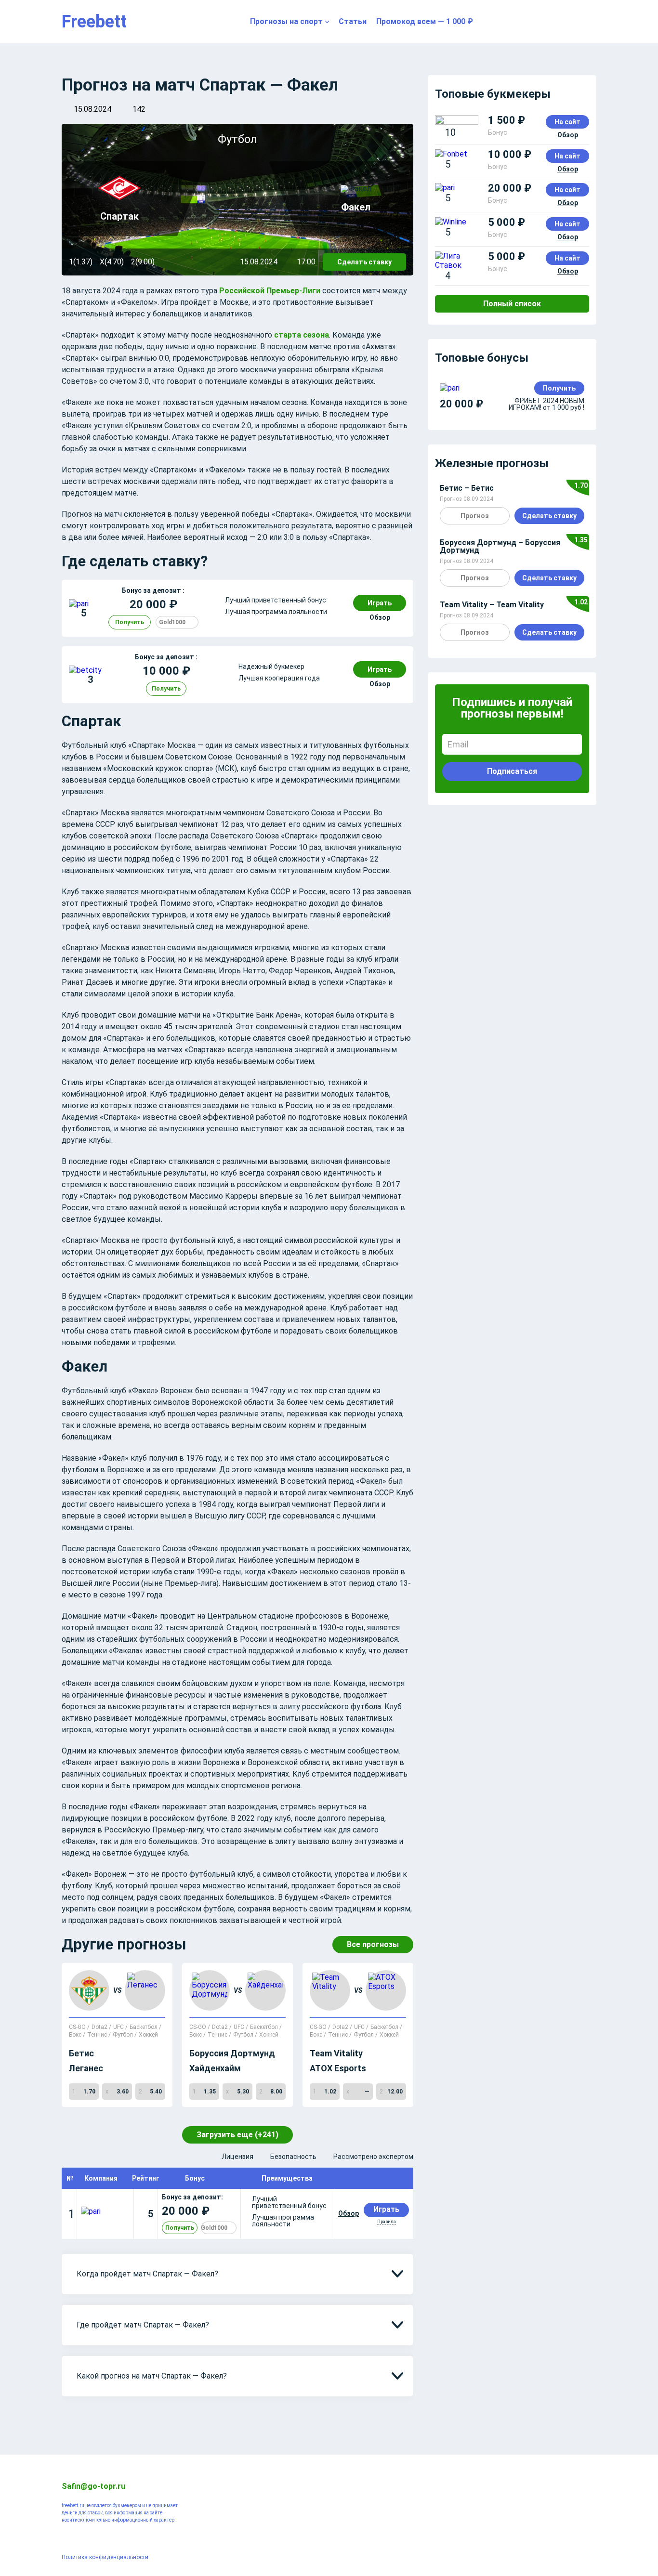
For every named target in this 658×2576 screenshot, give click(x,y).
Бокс (76, 2035)
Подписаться (512, 771)
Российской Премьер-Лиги (270, 291)
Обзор (380, 617)
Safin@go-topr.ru (93, 2486)
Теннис (98, 2035)
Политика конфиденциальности (105, 2557)
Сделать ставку (364, 262)
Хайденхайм (215, 2068)
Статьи (353, 21)
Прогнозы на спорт (286, 21)
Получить (130, 622)
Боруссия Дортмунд (232, 2053)
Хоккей (148, 2035)
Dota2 (100, 2027)
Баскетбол (144, 2027)
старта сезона (302, 335)
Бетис (81, 2053)
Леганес (86, 2068)
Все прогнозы (373, 1944)
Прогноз (475, 516)
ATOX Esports (338, 2068)
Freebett (94, 22)
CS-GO (78, 2027)
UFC (119, 2027)
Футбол (124, 2035)
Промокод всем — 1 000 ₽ (425, 21)
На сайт (567, 122)
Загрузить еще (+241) (237, 2135)
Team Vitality (336, 2053)
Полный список (512, 304)
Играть (380, 603)
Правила (387, 2222)
